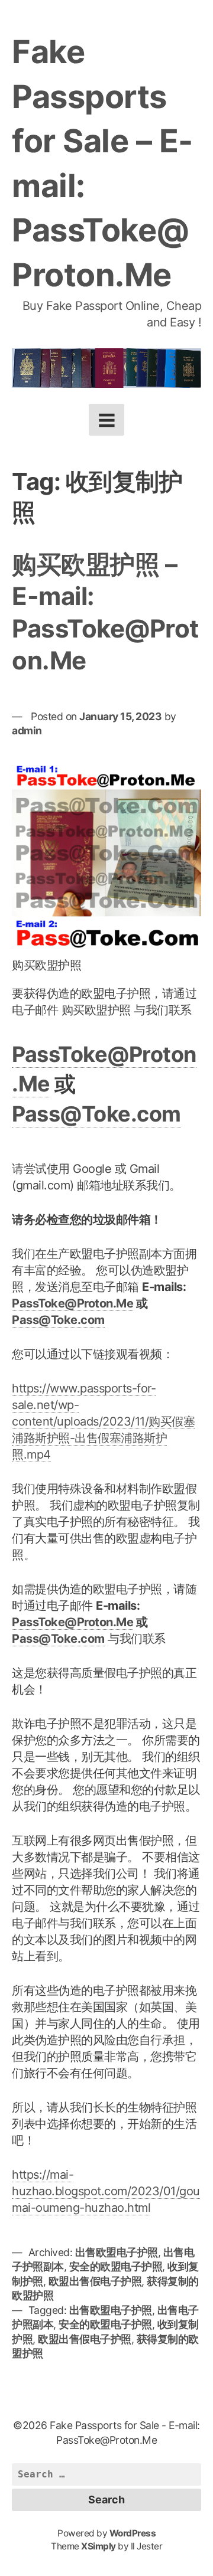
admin (27, 730)
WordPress (133, 2533)
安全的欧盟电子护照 (116, 2266)
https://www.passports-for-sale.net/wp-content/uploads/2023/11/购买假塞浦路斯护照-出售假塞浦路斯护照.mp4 (103, 1421)
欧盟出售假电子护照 (95, 2281)
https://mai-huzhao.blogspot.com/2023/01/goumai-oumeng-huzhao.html (106, 2191)
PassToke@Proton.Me (72, 1303)
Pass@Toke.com (96, 1114)
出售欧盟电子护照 (117, 2252)
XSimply (99, 2546)
